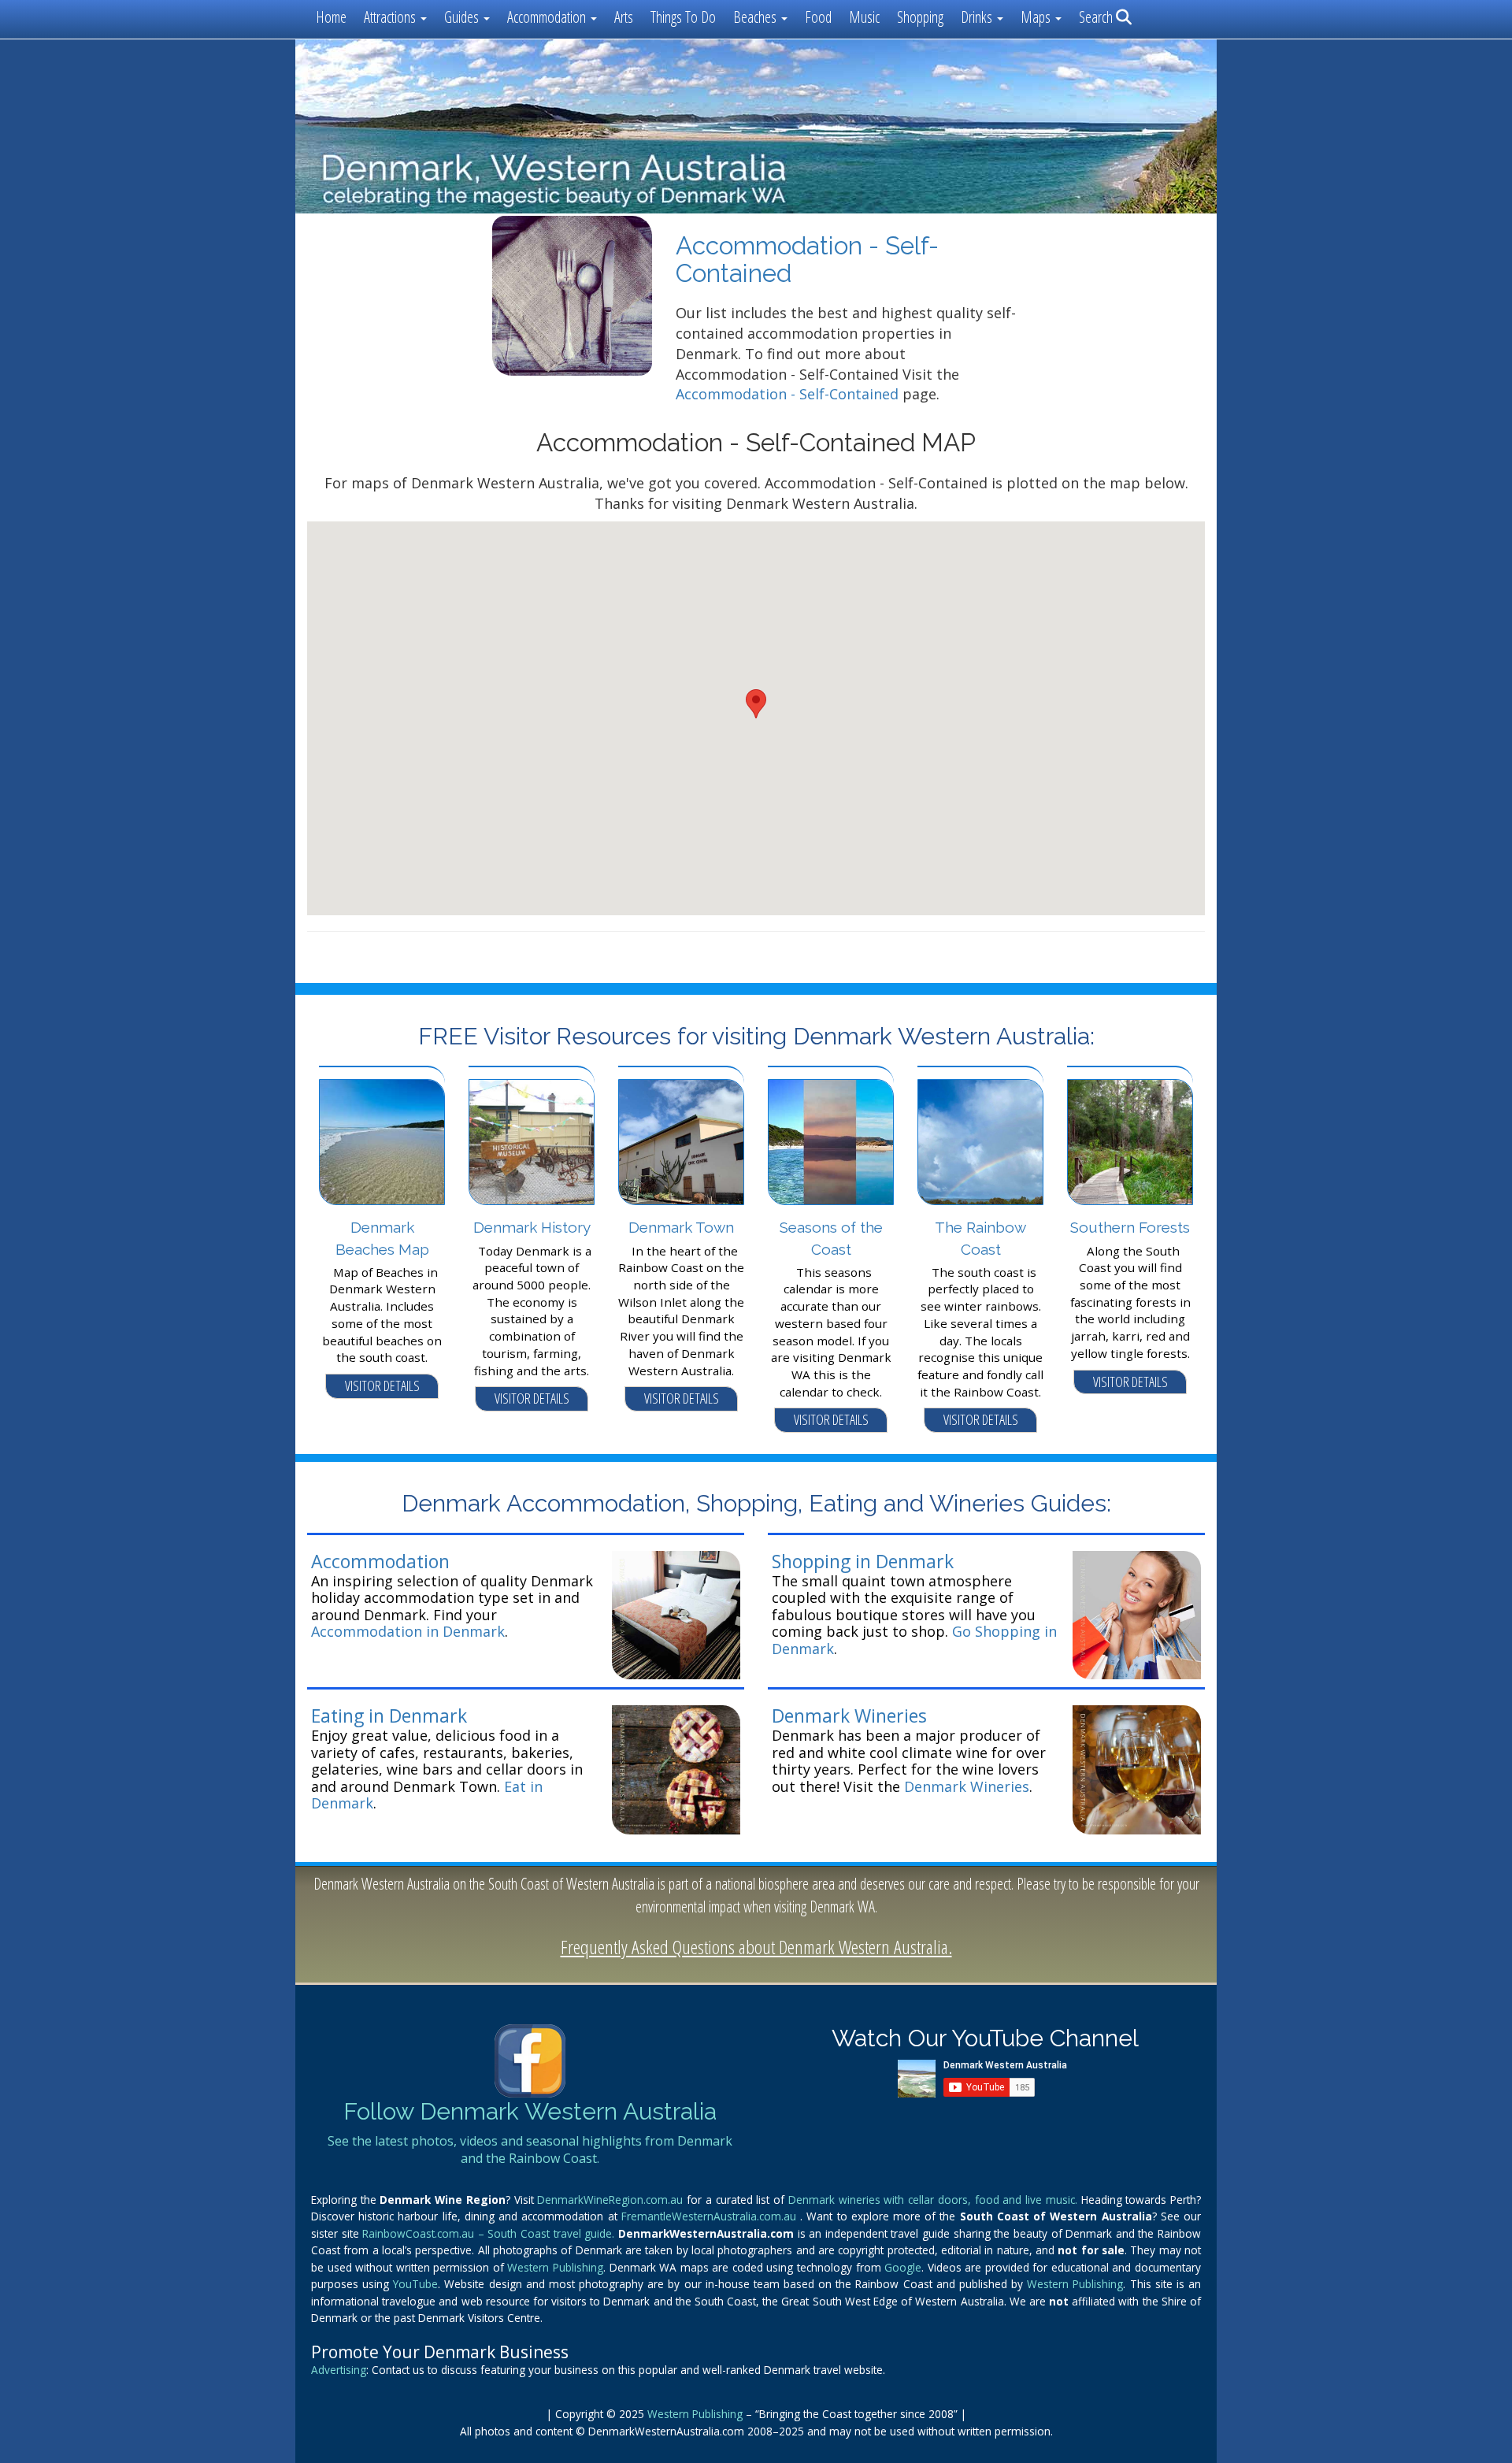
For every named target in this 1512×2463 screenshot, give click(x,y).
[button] (756, 704)
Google (903, 2267)
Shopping (920, 17)
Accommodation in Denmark (408, 1631)
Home (331, 17)
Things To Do (683, 17)
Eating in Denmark (389, 1716)
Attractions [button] (391, 17)
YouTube (415, 2284)
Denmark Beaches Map (382, 1238)
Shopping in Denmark (863, 1561)
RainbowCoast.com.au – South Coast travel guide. (490, 2233)
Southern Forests (1130, 1227)
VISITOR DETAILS (382, 1385)
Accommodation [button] (548, 17)
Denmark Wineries (849, 1716)
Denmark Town (681, 1227)
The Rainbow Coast (980, 1238)
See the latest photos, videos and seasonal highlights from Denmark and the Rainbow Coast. (530, 2150)
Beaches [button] (756, 17)
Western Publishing (555, 2267)
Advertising (339, 2370)
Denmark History (532, 1227)
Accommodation (380, 1561)
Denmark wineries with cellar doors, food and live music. (935, 2200)
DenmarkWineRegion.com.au (612, 2200)
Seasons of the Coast (831, 1238)
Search (1097, 17)
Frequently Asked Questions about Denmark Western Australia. (756, 1947)
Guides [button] (463, 17)
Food (818, 17)
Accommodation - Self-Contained (787, 394)
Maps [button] (1037, 17)
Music (864, 17)
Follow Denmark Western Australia (530, 2111)
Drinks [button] (978, 17)
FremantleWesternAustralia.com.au (711, 2216)
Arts (624, 17)
